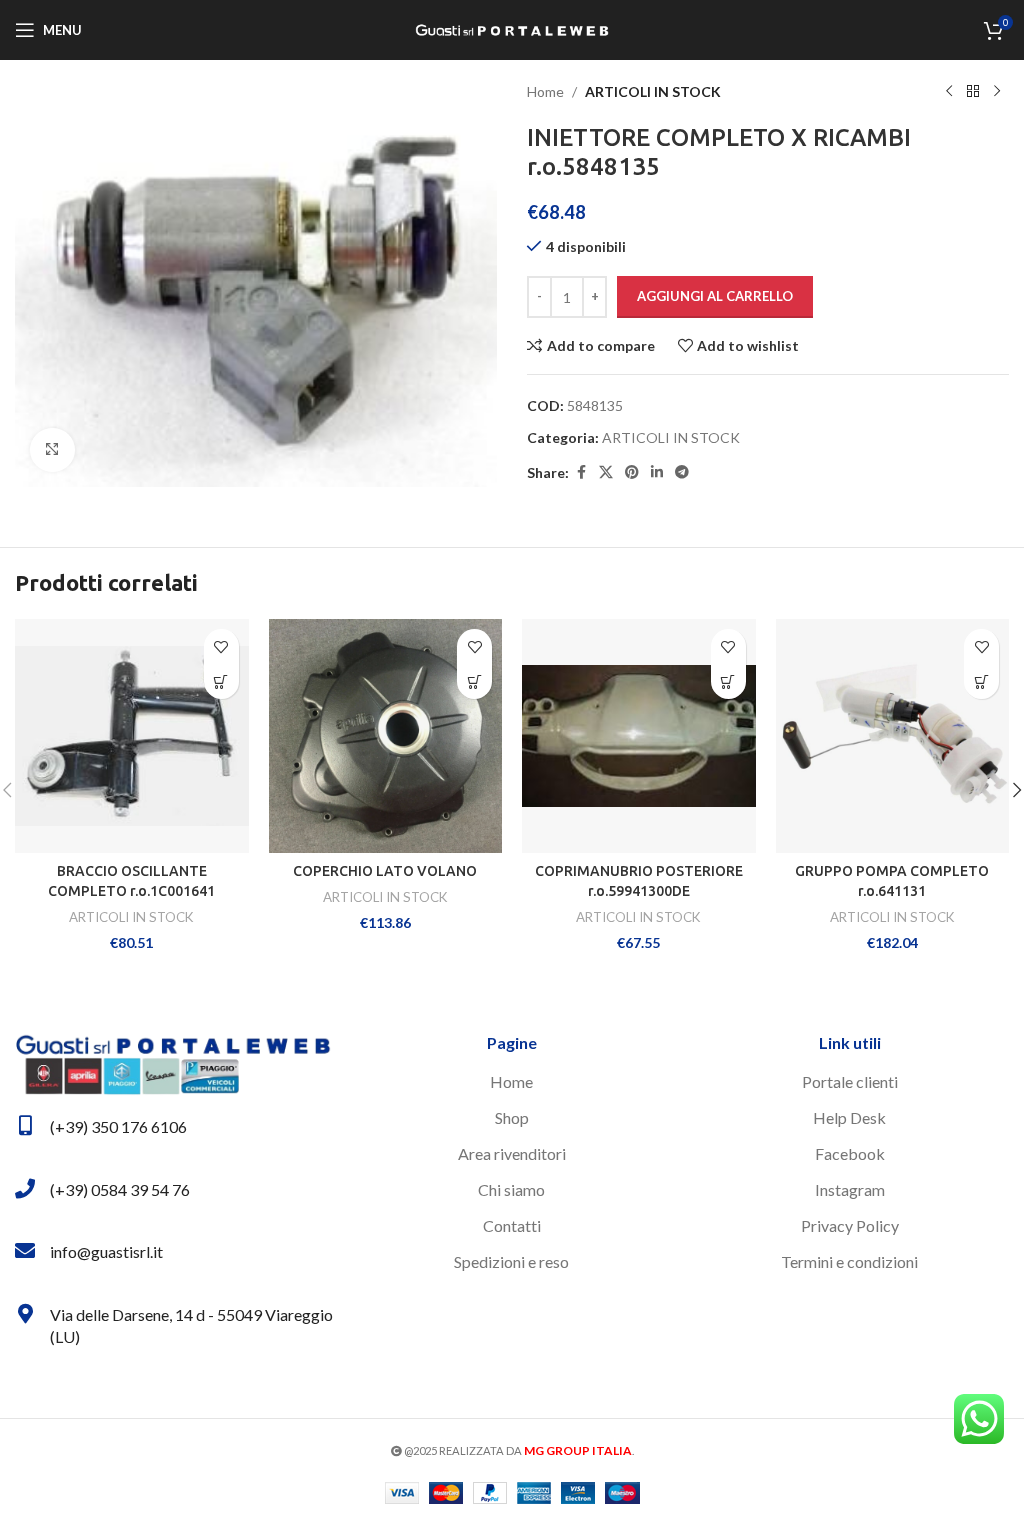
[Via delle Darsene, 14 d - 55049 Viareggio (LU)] (25, 1314)
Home (545, 91)
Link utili (850, 1042)
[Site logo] (512, 28)
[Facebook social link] (581, 472)
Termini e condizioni (849, 1261)
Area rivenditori (512, 1153)
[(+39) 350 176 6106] (25, 1126)
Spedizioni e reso (511, 1261)
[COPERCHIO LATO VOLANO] (386, 736)
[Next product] (997, 92)
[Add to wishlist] (221, 646)
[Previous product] (949, 92)
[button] (221, 681)
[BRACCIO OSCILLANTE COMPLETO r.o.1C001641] (132, 736)
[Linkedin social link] (657, 472)
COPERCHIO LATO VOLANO (385, 871)
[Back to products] (973, 92)
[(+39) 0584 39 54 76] (25, 1189)
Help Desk (849, 1117)
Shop (512, 1117)
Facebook (850, 1153)
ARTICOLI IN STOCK (653, 91)
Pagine (512, 1042)
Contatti (512, 1225)
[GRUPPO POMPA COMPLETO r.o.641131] (893, 736)
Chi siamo (511, 1189)
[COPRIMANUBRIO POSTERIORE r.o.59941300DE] (639, 736)
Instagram (850, 1189)
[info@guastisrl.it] (25, 1251)
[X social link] (606, 472)
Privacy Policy (850, 1225)
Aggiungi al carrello (715, 296)
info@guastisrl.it (106, 1251)
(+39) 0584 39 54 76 (120, 1189)
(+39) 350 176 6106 (118, 1126)
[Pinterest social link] (632, 472)
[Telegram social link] (682, 472)
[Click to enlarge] (52, 450)
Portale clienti (850, 1081)
